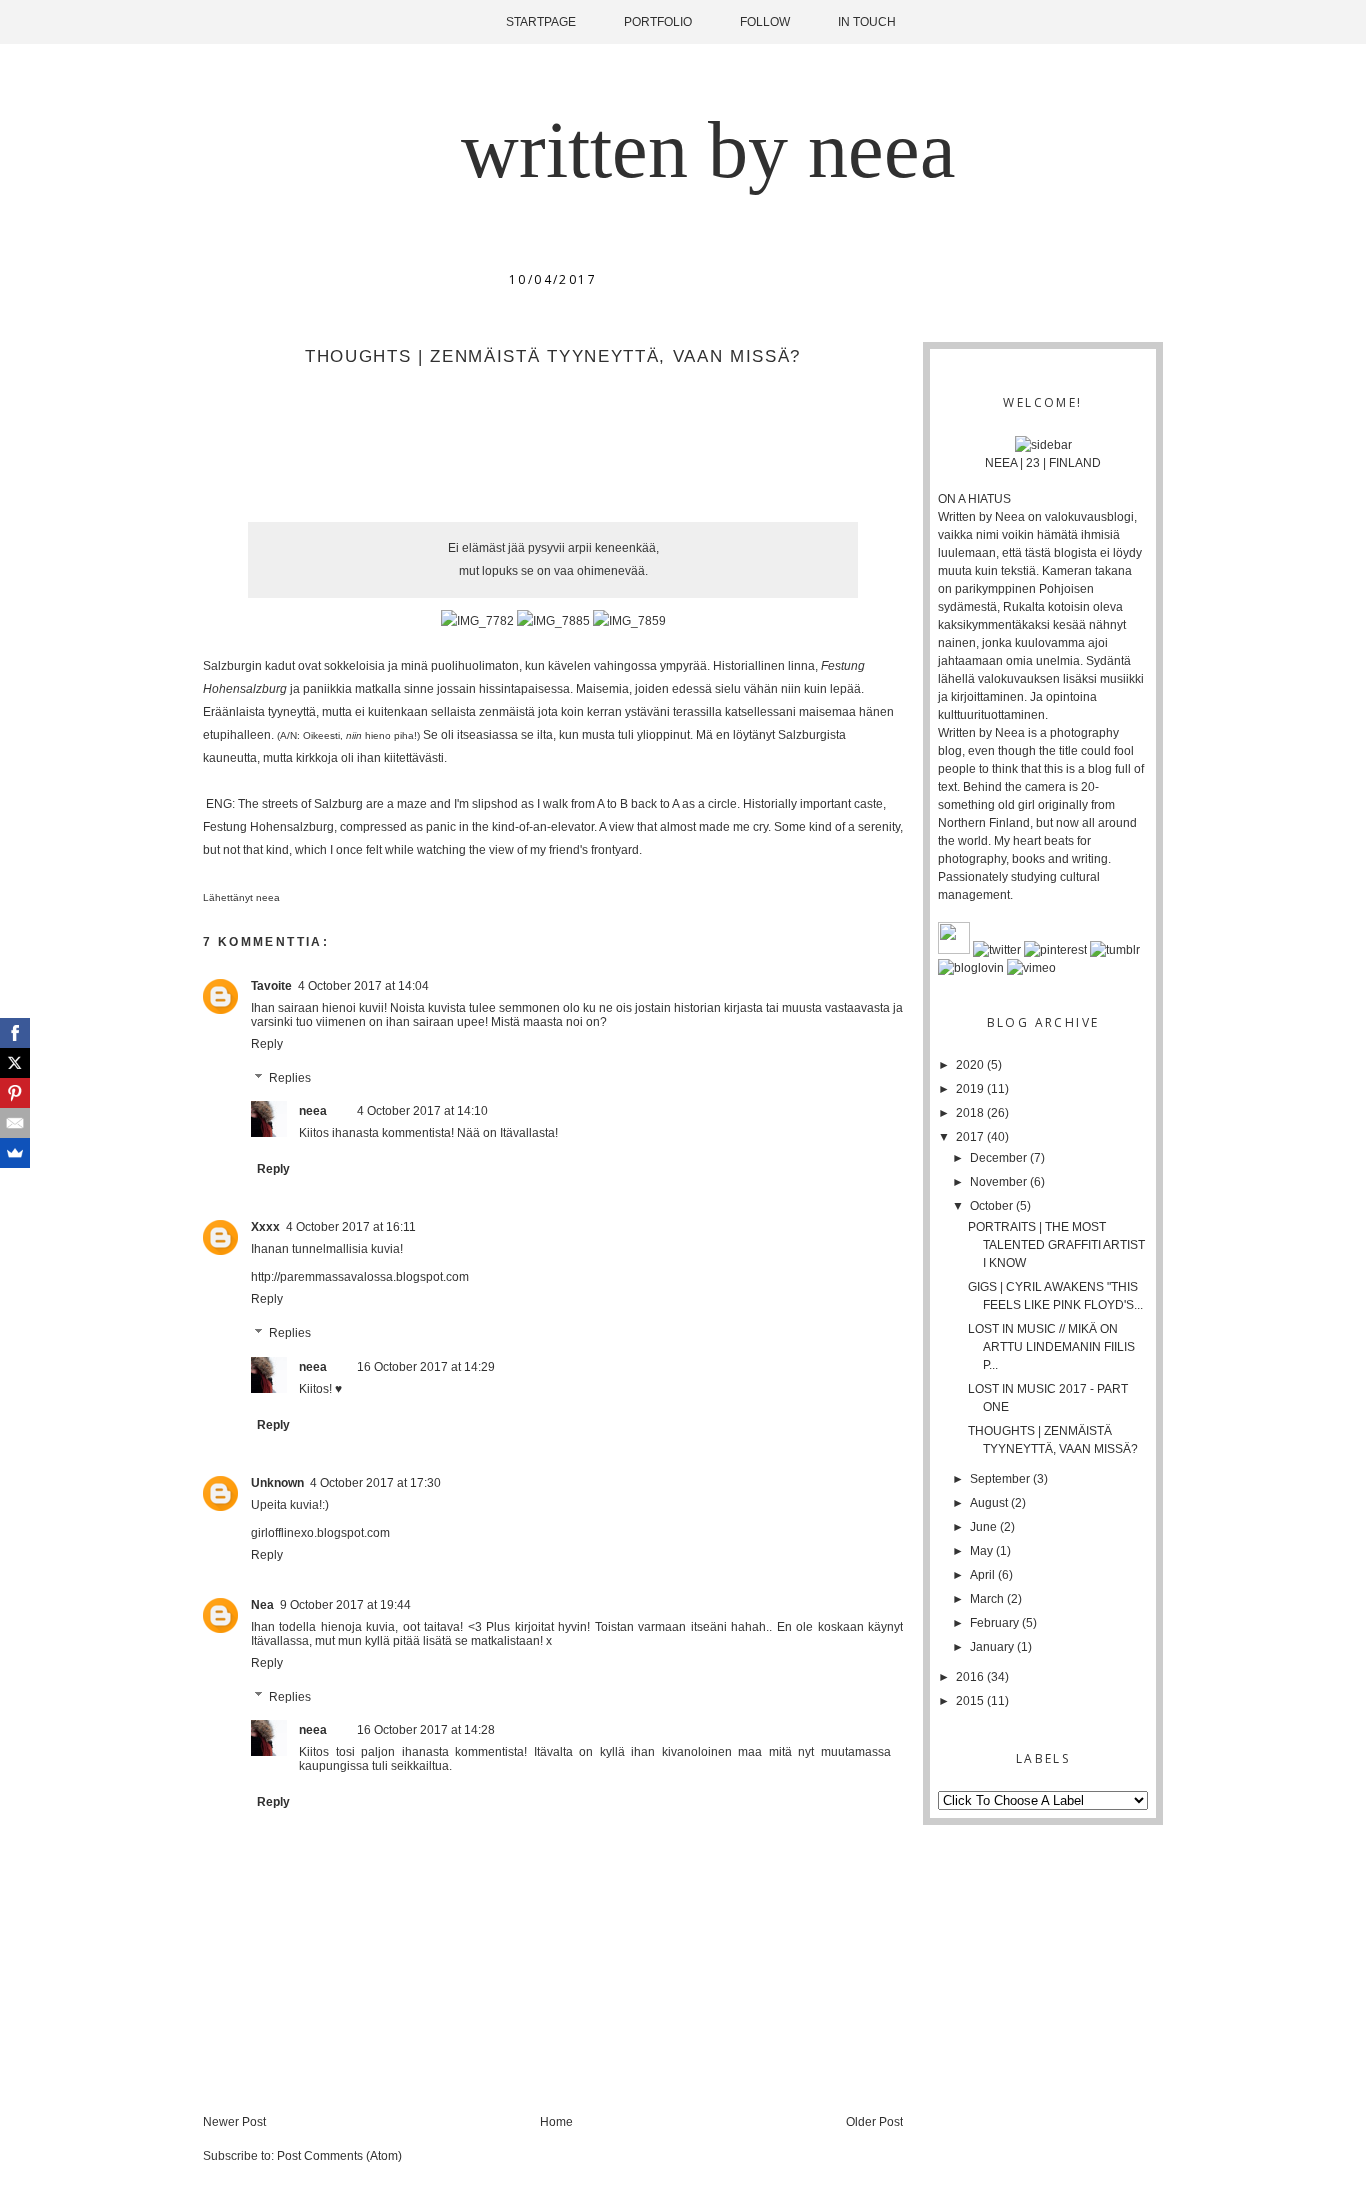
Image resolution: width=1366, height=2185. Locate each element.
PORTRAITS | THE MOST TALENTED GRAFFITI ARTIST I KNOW (1056, 1245)
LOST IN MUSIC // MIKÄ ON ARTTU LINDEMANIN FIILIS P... (1051, 1347)
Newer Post (234, 2122)
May (983, 1551)
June (985, 1527)
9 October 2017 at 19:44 (345, 1605)
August (990, 1503)
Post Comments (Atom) (339, 2156)
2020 (971, 1065)
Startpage (541, 22)
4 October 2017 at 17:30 (375, 1483)
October (993, 1206)
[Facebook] (15, 1033)
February (996, 1623)
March (988, 1599)
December (1000, 1158)
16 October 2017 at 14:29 (426, 1367)
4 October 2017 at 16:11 (351, 1227)
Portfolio (658, 22)
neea (269, 897)
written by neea (708, 150)
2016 (971, 1677)
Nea (262, 1605)
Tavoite (271, 986)
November (1000, 1182)
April (984, 1575)
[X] (15, 1063)
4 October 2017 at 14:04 (363, 986)
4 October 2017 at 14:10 (422, 1111)
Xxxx (265, 1227)
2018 (971, 1113)
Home (556, 2122)
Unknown (277, 1483)
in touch (867, 22)
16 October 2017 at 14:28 (426, 1730)
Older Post (874, 2122)
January (993, 1647)
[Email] (15, 1123)
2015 (971, 1701)
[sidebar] (1043, 445)
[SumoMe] (15, 1153)
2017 (971, 1137)
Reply (267, 1044)
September (1001, 1479)
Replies (290, 1078)
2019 (971, 1089)
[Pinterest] (15, 1093)
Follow (765, 22)
